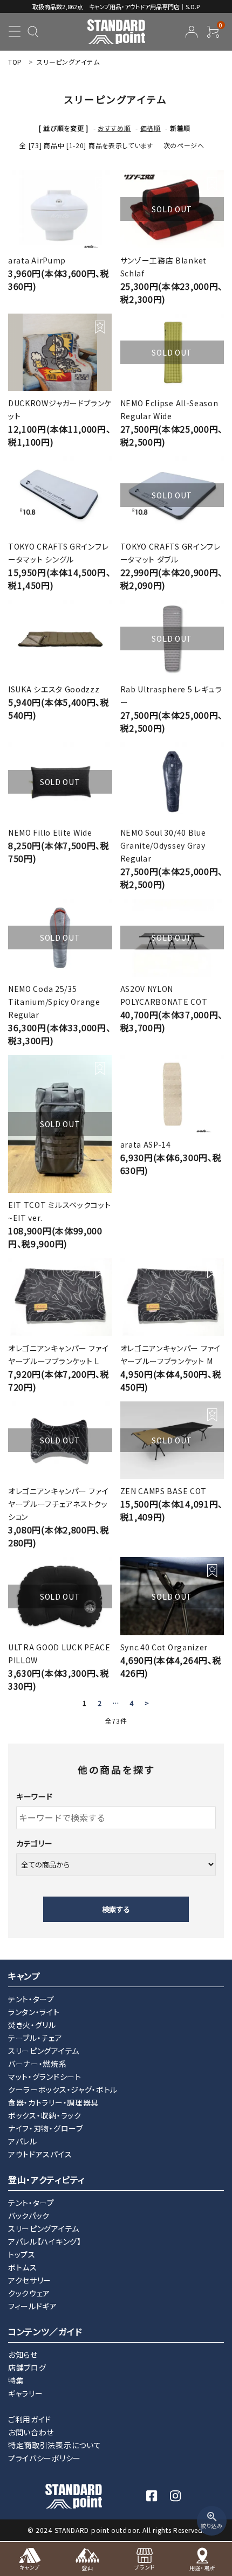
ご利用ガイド (30, 2419)
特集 (16, 2380)
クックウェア (29, 2293)
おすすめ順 (114, 128)
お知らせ (23, 2355)
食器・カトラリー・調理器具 (53, 2102)
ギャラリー (26, 2393)
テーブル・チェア (35, 2038)
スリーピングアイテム (44, 2051)
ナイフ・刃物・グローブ (46, 2128)
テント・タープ (31, 1999)
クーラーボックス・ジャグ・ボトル (63, 2089)
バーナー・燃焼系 (37, 2064)
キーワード (35, 1796)
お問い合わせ (31, 2432)
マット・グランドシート (45, 2077)
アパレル (23, 2141)
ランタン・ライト (34, 2012)
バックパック (29, 2216)
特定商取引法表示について (54, 2445)
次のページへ (184, 145)
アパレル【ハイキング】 (45, 2241)
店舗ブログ (27, 2367)
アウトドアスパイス (40, 2154)
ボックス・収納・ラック (45, 2115)
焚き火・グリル (32, 2025)
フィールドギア (33, 2306)
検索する (116, 1909)
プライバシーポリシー (45, 2458)
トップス (22, 2254)
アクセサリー (30, 2280)
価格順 (151, 128)
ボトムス (23, 2267)
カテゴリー (35, 1843)
